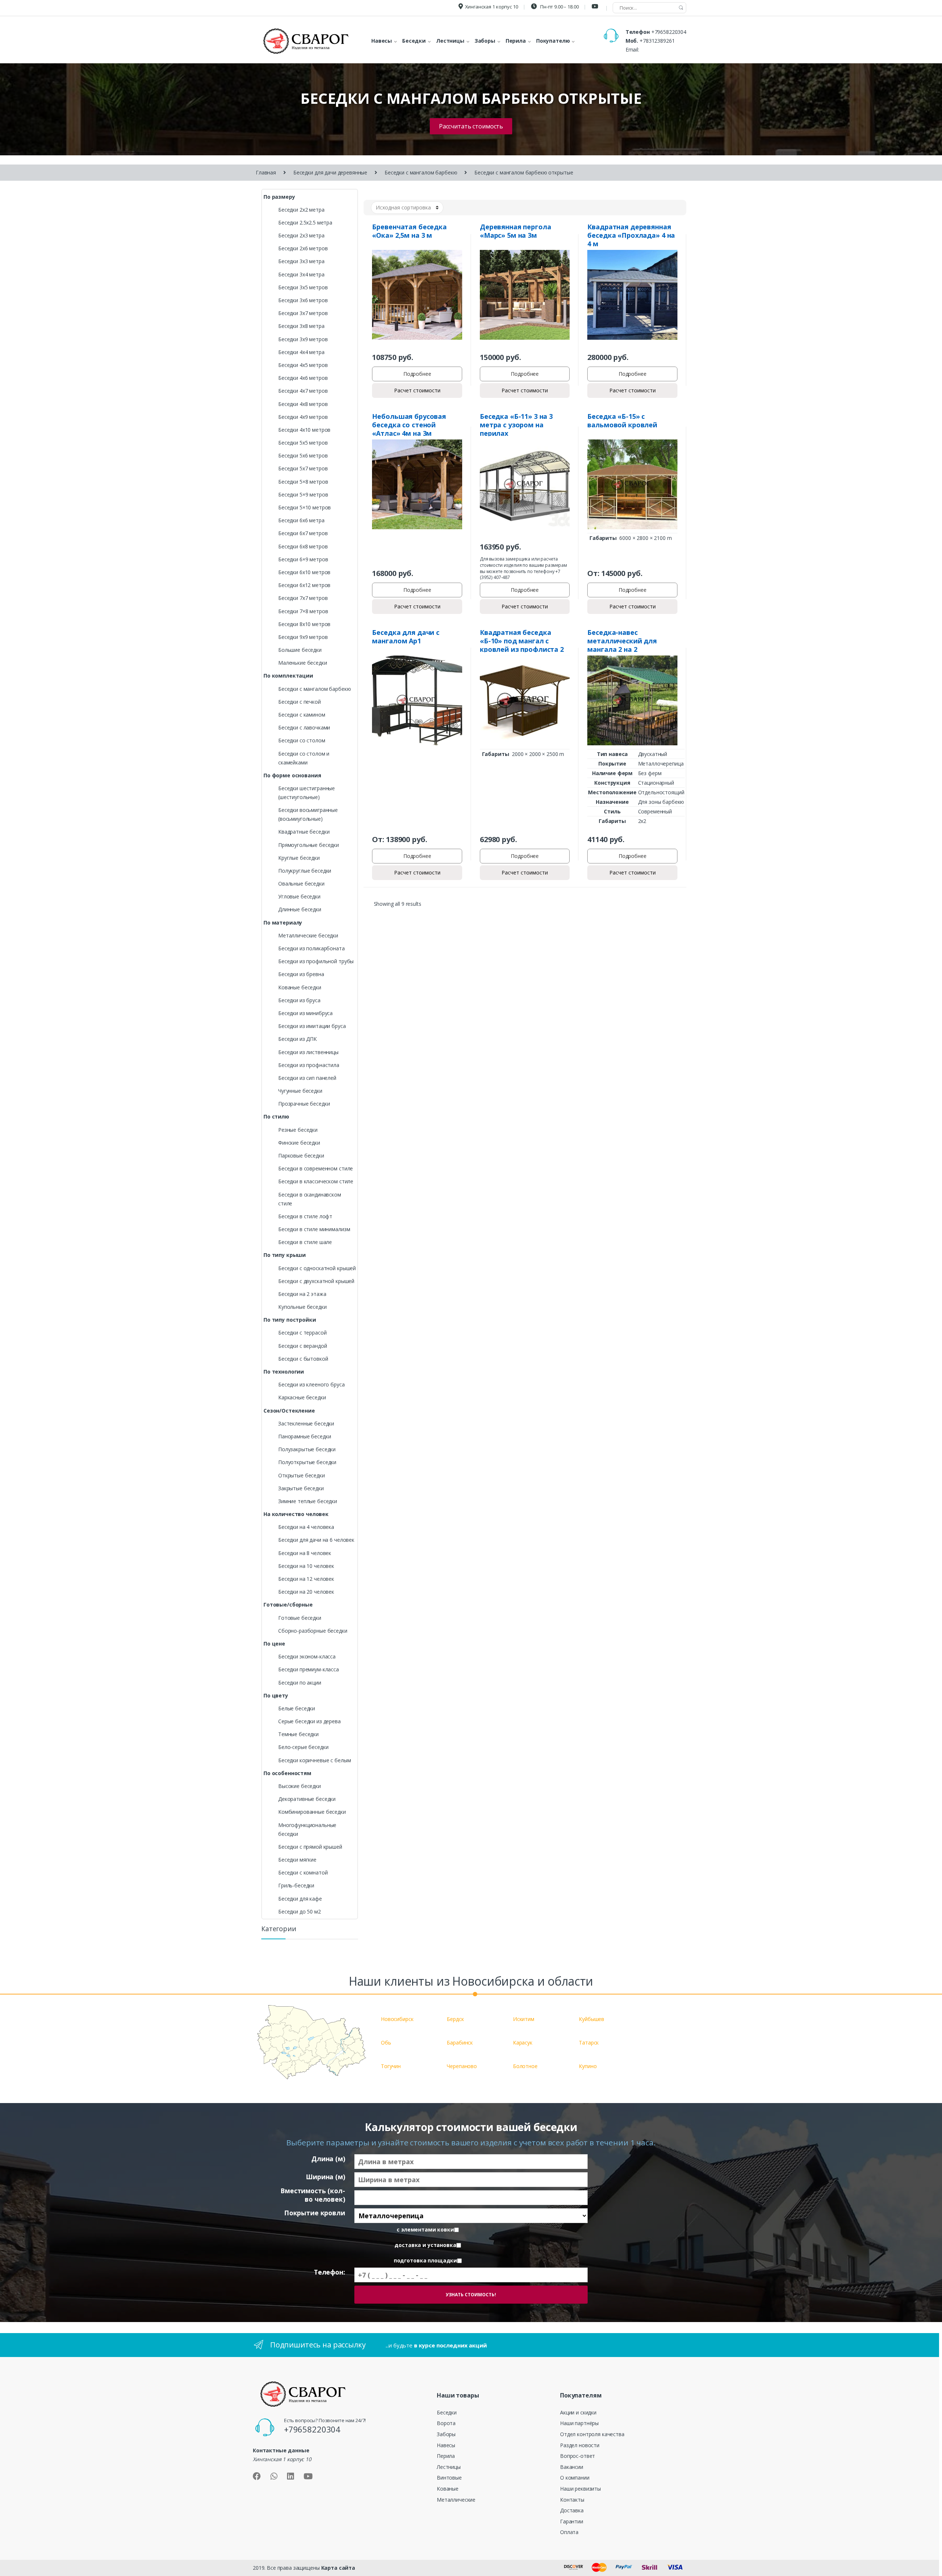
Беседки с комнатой (303, 1872)
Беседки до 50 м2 (300, 1911)
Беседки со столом (302, 740)
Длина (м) (328, 2159)
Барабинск (460, 2043)
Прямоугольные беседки (309, 845)
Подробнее (417, 374)
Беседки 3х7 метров (303, 313)
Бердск (455, 2019)
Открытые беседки (302, 1475)
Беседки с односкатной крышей (317, 1268)
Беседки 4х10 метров (304, 430)
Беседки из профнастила (309, 1065)
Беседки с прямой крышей (310, 1847)
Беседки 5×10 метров (304, 507)
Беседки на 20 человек (306, 1592)
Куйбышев (592, 2019)
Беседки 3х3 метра (301, 261)
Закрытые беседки (301, 1488)
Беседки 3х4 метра (301, 274)
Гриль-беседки (296, 1885)
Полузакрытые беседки (307, 1449)
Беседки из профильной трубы (316, 961)
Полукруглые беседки (305, 871)
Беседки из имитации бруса (312, 1026)
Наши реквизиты (580, 2489)
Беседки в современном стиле (316, 1168)
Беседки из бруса (299, 1000)
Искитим (524, 2019)
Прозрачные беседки (304, 1104)
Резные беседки (298, 1130)
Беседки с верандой (302, 1346)
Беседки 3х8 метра (301, 326)
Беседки (447, 2412)
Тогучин (391, 2066)
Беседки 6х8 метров (303, 546)
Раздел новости (580, 2445)
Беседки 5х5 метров (303, 443)
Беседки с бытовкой (303, 1359)
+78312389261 (657, 41)
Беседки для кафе (300, 1899)
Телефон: (330, 2272)
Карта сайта (338, 2568)
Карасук (523, 2043)
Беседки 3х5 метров (303, 287)
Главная (266, 172)
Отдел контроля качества (592, 2434)
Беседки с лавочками (304, 727)
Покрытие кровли (315, 2213)
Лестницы (449, 2467)
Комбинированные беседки (312, 1812)
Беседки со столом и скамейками (304, 758)
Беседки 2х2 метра (301, 210)
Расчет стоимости (417, 390)
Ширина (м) (325, 2177)
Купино (588, 2066)
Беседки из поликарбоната (311, 948)
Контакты (572, 2500)
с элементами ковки (425, 2230)
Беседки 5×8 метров (303, 482)
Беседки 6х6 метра (301, 520)
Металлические (456, 2500)
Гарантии (572, 2521)
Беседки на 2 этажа (302, 1294)
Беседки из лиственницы (308, 1052)
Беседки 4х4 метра (301, 352)
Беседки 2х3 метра (301, 235)
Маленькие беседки (303, 663)
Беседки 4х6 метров (303, 378)
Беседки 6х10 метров (304, 572)
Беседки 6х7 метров (303, 533)
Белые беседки (297, 1708)
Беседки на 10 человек (306, 1566)
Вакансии (572, 2467)
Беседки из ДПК (298, 1039)
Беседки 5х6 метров (303, 455)
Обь (386, 2043)
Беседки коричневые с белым (314, 1760)
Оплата (569, 2532)
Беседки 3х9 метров (303, 339)
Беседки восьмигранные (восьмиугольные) (308, 814)
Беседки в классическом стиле (316, 1181)
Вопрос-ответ (578, 2456)
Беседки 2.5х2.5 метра (305, 222)
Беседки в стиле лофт (305, 1216)
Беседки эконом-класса (307, 1656)
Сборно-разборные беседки (313, 1631)
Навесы (446, 2445)
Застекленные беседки (306, 1423)
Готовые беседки (300, 1618)
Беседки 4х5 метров (303, 365)
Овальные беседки (301, 884)
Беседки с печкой (300, 702)
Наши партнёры (579, 2423)
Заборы (446, 2434)
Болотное (525, 2066)
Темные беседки (298, 1734)
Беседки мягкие (297, 1860)
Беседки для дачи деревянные (330, 172)
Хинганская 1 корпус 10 (492, 7)
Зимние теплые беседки (308, 1501)
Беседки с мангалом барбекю (421, 172)
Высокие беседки (300, 1786)
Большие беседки (300, 650)
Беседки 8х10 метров (304, 624)
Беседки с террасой (302, 1333)
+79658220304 (669, 32)
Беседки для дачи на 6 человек (316, 1540)
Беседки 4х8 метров (303, 404)
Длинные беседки (300, 909)
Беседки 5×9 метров (303, 494)
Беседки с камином (302, 715)
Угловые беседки (299, 896)
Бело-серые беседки (303, 1747)
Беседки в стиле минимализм (314, 1229)
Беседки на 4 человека (306, 1527)
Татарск (589, 2043)
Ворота (446, 2423)
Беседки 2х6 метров (303, 248)
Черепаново (462, 2066)
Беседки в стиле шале (305, 1242)
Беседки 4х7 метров (303, 391)
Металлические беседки (308, 935)
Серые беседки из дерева (309, 1721)
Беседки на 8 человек (305, 1553)
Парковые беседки (301, 1156)
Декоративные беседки (307, 1799)
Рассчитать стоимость (471, 126)
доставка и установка (425, 2245)
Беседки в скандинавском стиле (310, 1199)
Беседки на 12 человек (306, 1579)
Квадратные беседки (304, 832)
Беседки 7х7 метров (303, 598)
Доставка (572, 2510)
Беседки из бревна (301, 974)
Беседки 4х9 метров (303, 417)
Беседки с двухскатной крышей (316, 1281)
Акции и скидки (578, 2412)
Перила (446, 2456)
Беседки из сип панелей (307, 1078)
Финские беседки (299, 1143)
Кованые (448, 2489)
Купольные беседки (302, 1307)
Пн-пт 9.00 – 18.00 (559, 7)
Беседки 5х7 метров (303, 468)
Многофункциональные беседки (307, 1829)
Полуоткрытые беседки (307, 1462)
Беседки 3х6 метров (303, 300)
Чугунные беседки (300, 1091)
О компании (575, 2478)
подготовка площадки (425, 2261)
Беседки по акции (300, 1683)
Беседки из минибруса (305, 1013)
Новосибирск (397, 2019)
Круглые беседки (299, 858)
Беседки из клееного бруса (311, 1384)
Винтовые (449, 2478)
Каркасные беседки (302, 1397)
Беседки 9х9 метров (303, 637)
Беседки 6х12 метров (304, 585)
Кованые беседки (300, 987)
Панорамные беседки (304, 1436)
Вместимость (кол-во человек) (313, 2195)
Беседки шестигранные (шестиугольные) (307, 793)
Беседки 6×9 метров (303, 559)
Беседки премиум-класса (309, 1669)
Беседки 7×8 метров (303, 611)
